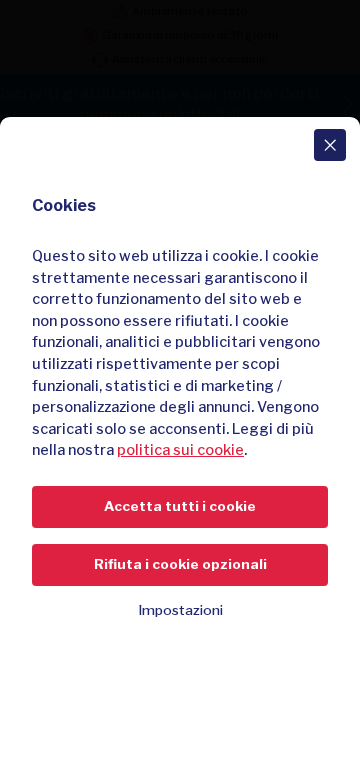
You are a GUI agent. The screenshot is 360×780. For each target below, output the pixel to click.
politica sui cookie (180, 450)
